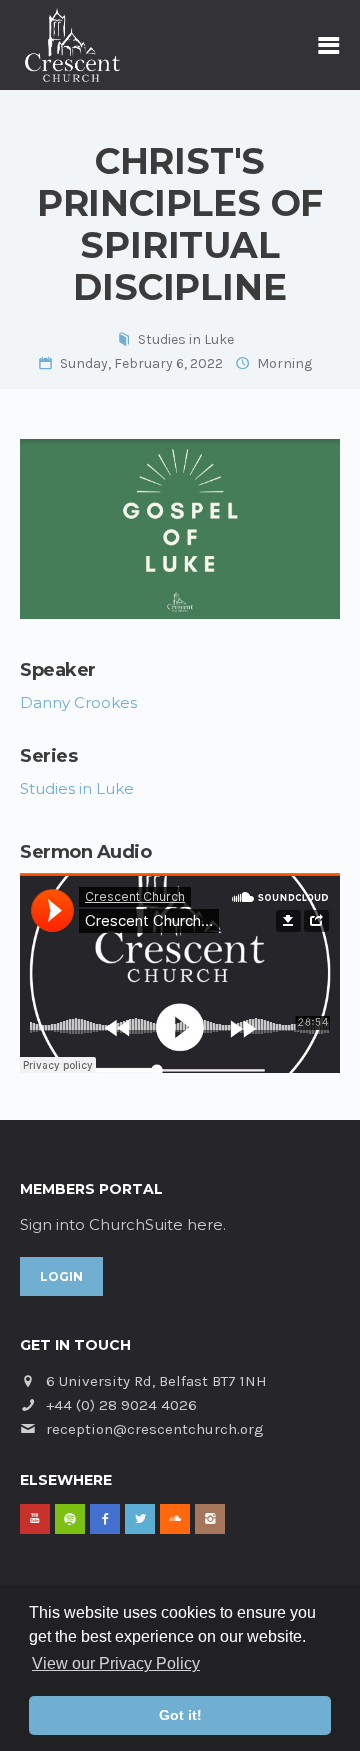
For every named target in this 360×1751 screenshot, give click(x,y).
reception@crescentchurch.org (155, 1429)
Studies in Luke (186, 339)
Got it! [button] (180, 1715)
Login (61, 1276)
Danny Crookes (78, 702)
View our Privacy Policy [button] (116, 1663)
